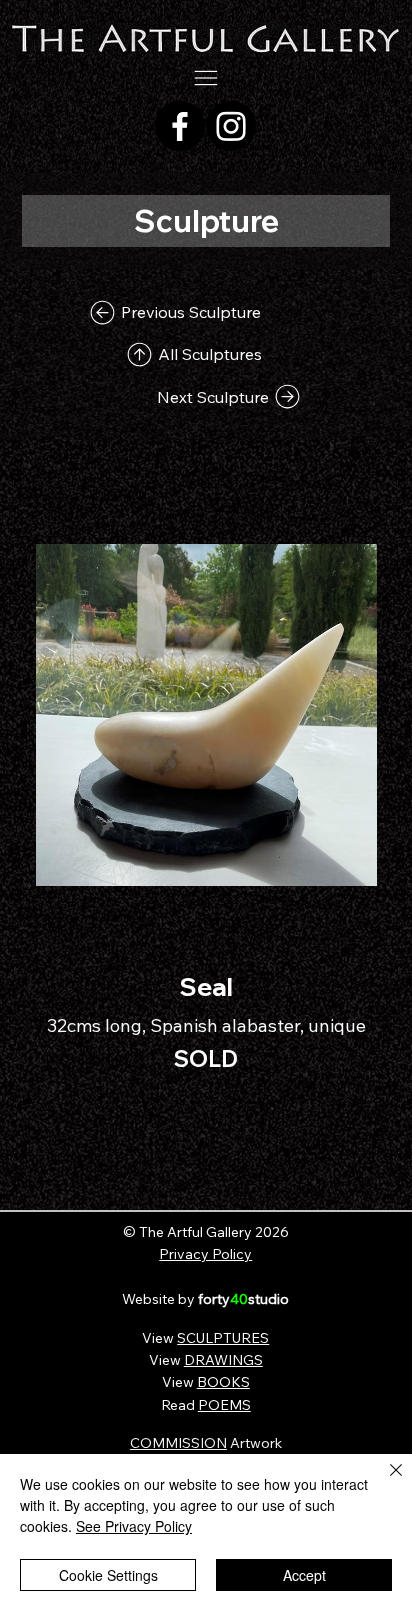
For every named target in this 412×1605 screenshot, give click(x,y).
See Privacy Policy (134, 1526)
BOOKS (223, 1382)
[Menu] (206, 78)
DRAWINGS (223, 1360)
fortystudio (243, 1299)
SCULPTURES (223, 1338)
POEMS (224, 1405)
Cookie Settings (108, 1575)
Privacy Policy (205, 1254)
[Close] (384, 1482)
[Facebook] (180, 126)
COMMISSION (178, 1443)
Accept (304, 1575)
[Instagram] (231, 126)
